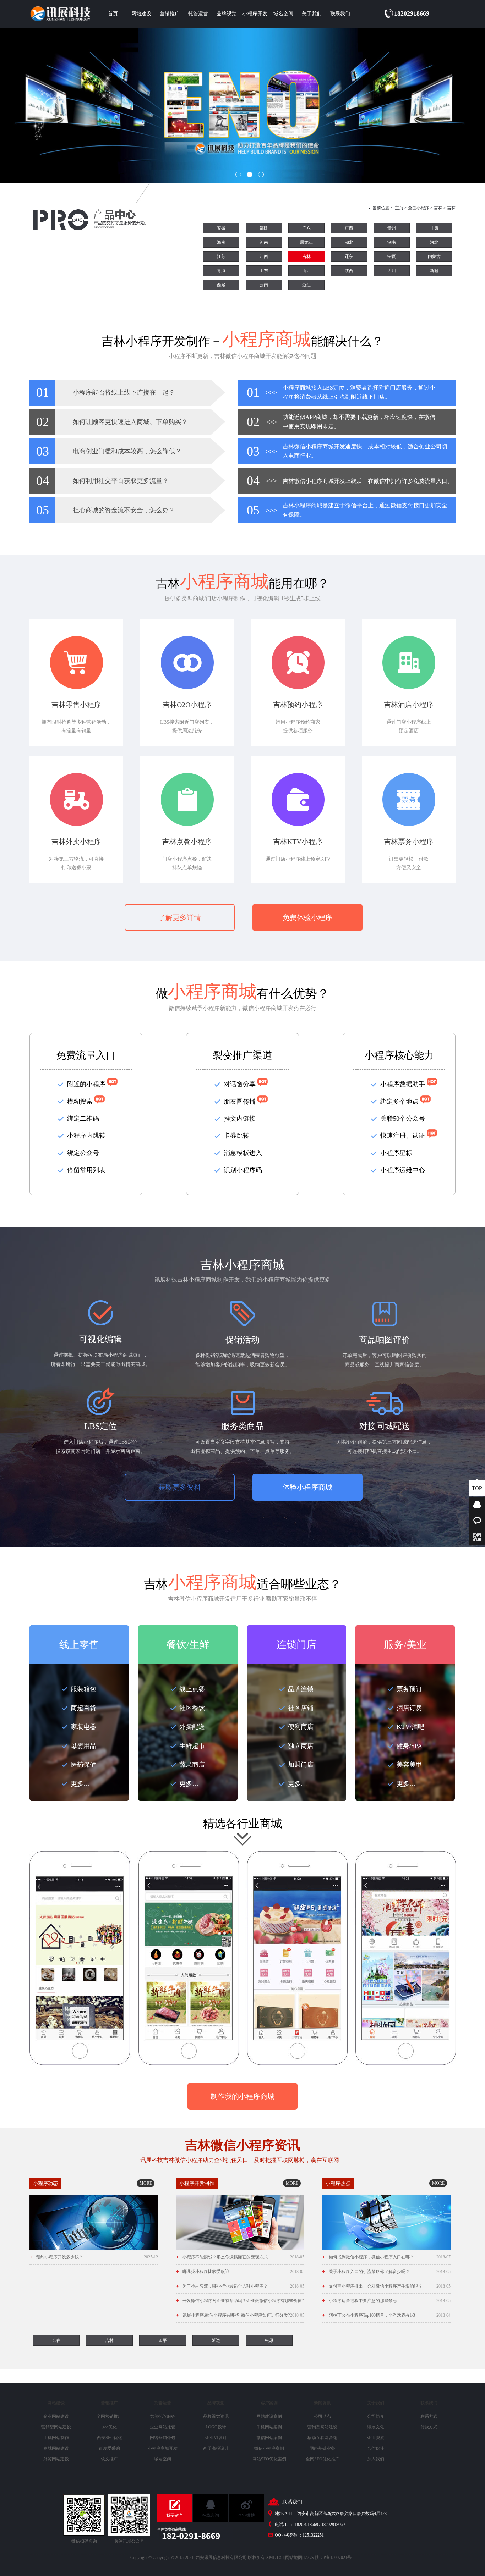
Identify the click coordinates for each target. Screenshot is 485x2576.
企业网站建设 (56, 2416)
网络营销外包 (163, 2438)
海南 (221, 242)
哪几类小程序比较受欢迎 (240, 2271)
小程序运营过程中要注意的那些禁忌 (386, 2301)
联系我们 (340, 14)
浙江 (306, 285)
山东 (264, 271)
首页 (113, 14)
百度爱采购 (109, 2448)
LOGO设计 (216, 2427)
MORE (146, 2183)
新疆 (434, 271)
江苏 (221, 257)
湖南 (392, 242)
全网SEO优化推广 (323, 2459)
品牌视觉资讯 (216, 2416)
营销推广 (170, 14)
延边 (216, 2340)
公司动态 (322, 2416)
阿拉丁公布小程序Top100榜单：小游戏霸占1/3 (386, 2315)
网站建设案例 (269, 2416)
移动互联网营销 (322, 2438)
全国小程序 (419, 208)
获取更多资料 (180, 1487)
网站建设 (141, 14)
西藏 (221, 285)
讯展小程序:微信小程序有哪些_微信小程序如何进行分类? (240, 2315)
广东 (306, 228)
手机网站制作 (56, 2438)
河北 (434, 242)
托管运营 (198, 14)
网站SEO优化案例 (269, 2459)
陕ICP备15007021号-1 (335, 2558)
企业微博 (246, 2515)
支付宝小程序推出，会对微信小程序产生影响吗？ (386, 2286)
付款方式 (429, 2427)
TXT (280, 2558)
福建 (264, 228)
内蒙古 (434, 257)
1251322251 (313, 2535)
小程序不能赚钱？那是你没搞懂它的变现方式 (240, 2257)
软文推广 (109, 2459)
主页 (399, 208)
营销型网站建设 (56, 2427)
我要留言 (175, 2515)
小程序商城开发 (163, 2448)
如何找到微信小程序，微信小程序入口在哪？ (386, 2257)
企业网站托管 (163, 2427)
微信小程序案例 (269, 2448)
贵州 (392, 228)
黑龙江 (306, 242)
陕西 (349, 271)
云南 (264, 285)
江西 (264, 257)
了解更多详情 (180, 917)
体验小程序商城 (307, 1487)
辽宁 (349, 257)
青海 (221, 271)
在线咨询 (211, 2515)
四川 (392, 271)
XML (271, 2558)
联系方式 (429, 2416)
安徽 (221, 228)
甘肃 (434, 228)
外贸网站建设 (56, 2459)
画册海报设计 (216, 2448)
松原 (269, 2340)
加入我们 (376, 2459)
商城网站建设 (56, 2448)
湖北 (349, 242)
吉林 (438, 208)
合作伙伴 (376, 2448)
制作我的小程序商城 (243, 2096)
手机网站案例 (269, 2427)
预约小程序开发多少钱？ (94, 2257)
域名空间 (283, 14)
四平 (163, 2340)
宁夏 (392, 257)
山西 (306, 271)
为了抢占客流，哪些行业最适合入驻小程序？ (240, 2286)
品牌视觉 (227, 14)
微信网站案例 (269, 2438)
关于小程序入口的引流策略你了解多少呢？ (386, 2271)
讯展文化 (376, 2427)
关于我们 (312, 14)
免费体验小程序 (307, 917)
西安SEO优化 (110, 2438)
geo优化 (110, 2427)
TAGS (308, 2558)
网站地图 (294, 2558)
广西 (349, 228)
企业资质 (376, 2438)
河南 (264, 242)
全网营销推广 (109, 2416)
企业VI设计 (216, 2438)
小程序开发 (255, 14)
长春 (56, 2340)
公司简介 (376, 2416)
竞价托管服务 (163, 2416)
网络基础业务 (322, 2448)
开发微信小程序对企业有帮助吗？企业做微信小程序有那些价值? (240, 2303)
